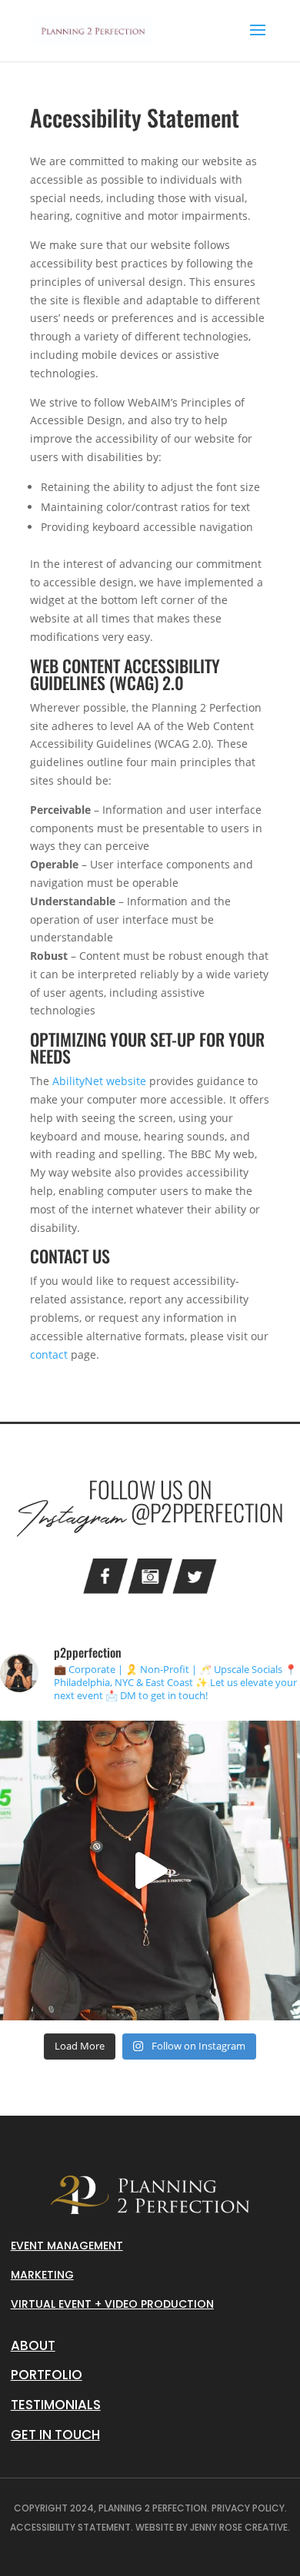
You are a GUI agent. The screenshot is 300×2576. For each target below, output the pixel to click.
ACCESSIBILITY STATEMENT (70, 2527)
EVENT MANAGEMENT (67, 2246)
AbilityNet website (99, 1081)
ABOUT (33, 2345)
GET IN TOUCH (55, 2435)
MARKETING (42, 2275)
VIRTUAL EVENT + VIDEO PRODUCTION (112, 2304)
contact (49, 1354)
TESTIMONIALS (56, 2405)
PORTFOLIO (47, 2375)
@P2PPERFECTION (207, 1512)
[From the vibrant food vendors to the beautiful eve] (150, 1871)
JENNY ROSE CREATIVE (239, 2527)
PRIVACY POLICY (248, 2508)
